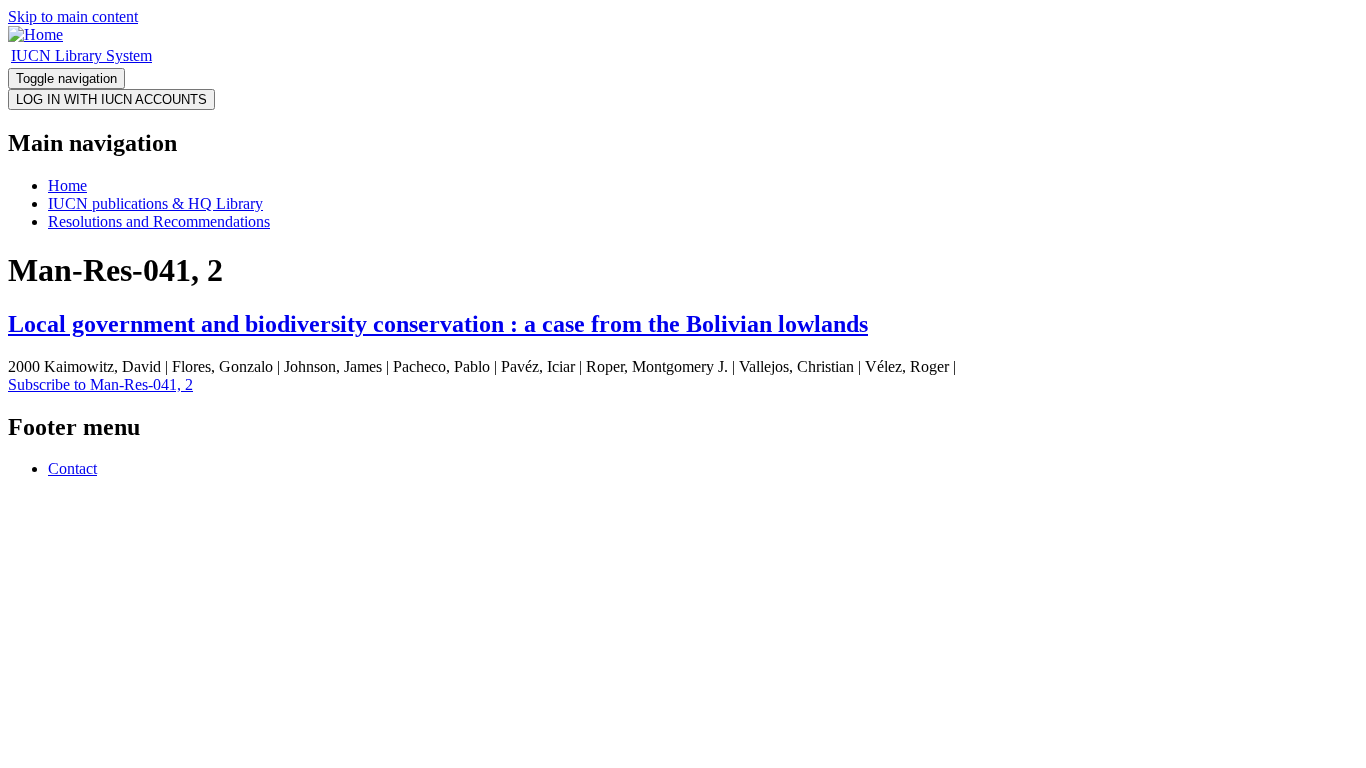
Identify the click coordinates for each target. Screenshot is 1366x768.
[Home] (35, 34)
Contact (72, 468)
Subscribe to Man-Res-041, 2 (100, 384)
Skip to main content (73, 16)
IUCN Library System (81, 55)
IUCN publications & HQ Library (155, 203)
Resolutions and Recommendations (159, 221)
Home (67, 185)
